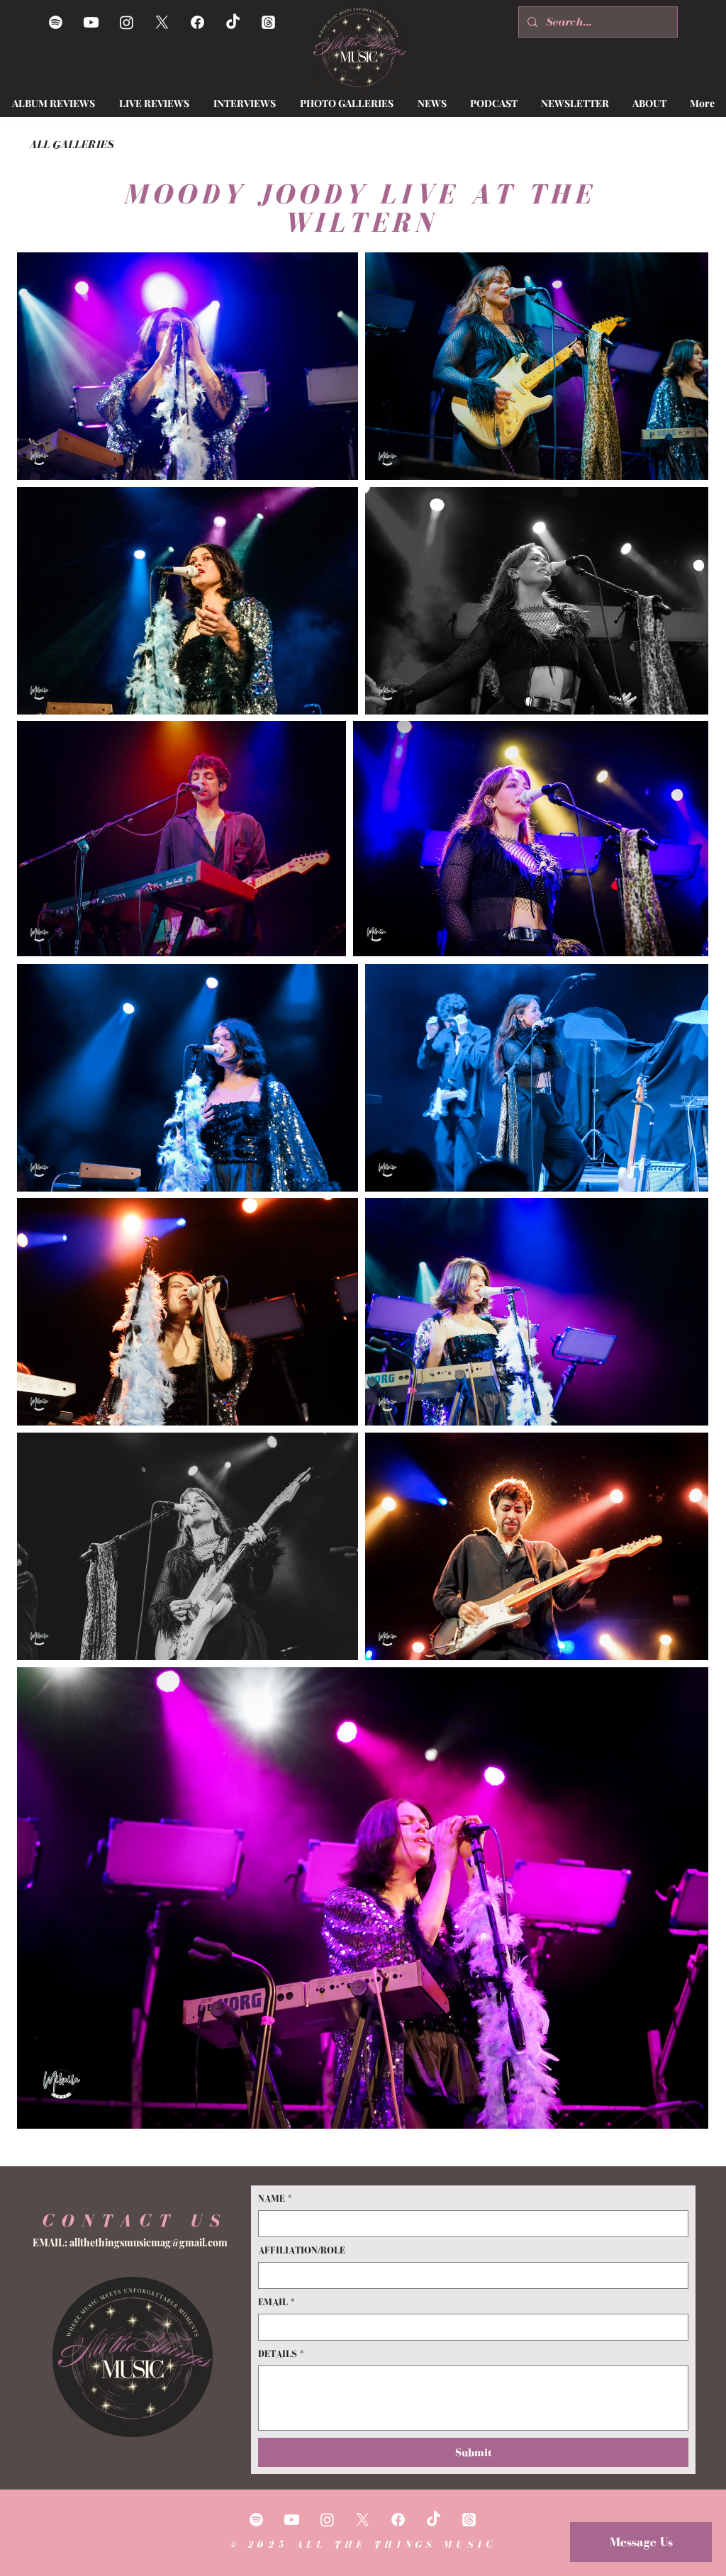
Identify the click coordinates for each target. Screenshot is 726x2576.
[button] (432, 103)
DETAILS (281, 2354)
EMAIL (277, 2302)
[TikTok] (233, 22)
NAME (275, 2199)
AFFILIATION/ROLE (302, 2250)
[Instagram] (127, 22)
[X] (162, 22)
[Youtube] (91, 22)
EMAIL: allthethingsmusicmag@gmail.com (130, 2242)
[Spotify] (56, 22)
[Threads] (268, 22)
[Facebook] (197, 22)
